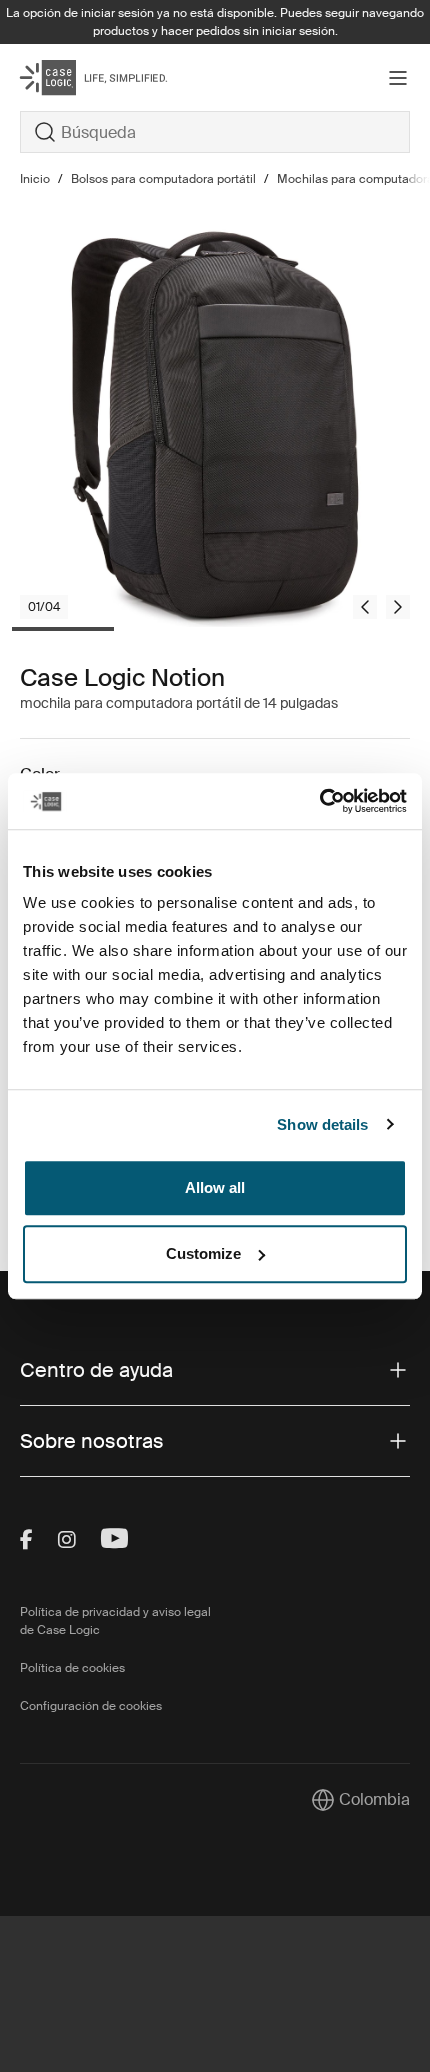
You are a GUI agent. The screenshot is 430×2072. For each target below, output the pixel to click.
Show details (322, 1124)
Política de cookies (72, 1668)
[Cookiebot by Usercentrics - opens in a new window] (319, 801)
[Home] (85, 77)
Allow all (215, 1187)
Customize (203, 1253)
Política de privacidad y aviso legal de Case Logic (115, 1621)
